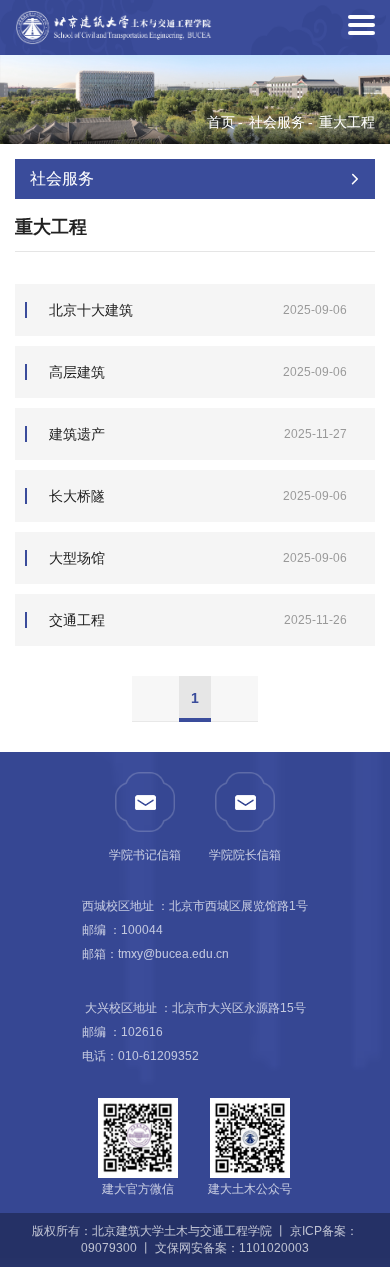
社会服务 (277, 122)
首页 (221, 122)
